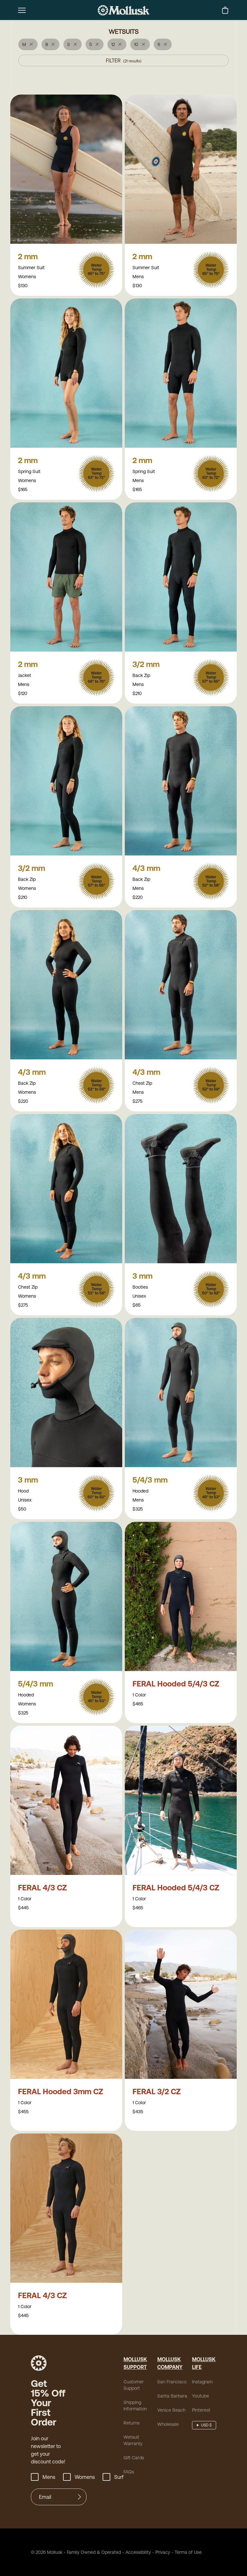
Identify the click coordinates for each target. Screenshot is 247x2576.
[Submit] (79, 2497)
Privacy (163, 2552)
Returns (132, 2423)
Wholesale (168, 2424)
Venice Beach (171, 2410)
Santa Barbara (172, 2396)
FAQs (129, 2472)
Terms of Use (188, 2552)
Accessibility (136, 2552)
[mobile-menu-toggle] (22, 10)
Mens (49, 2477)
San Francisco (172, 2382)
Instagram (202, 2382)
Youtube (201, 2396)
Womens (85, 2477)
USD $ (206, 2425)
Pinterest (201, 2410)
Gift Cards (134, 2458)
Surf (119, 2477)
